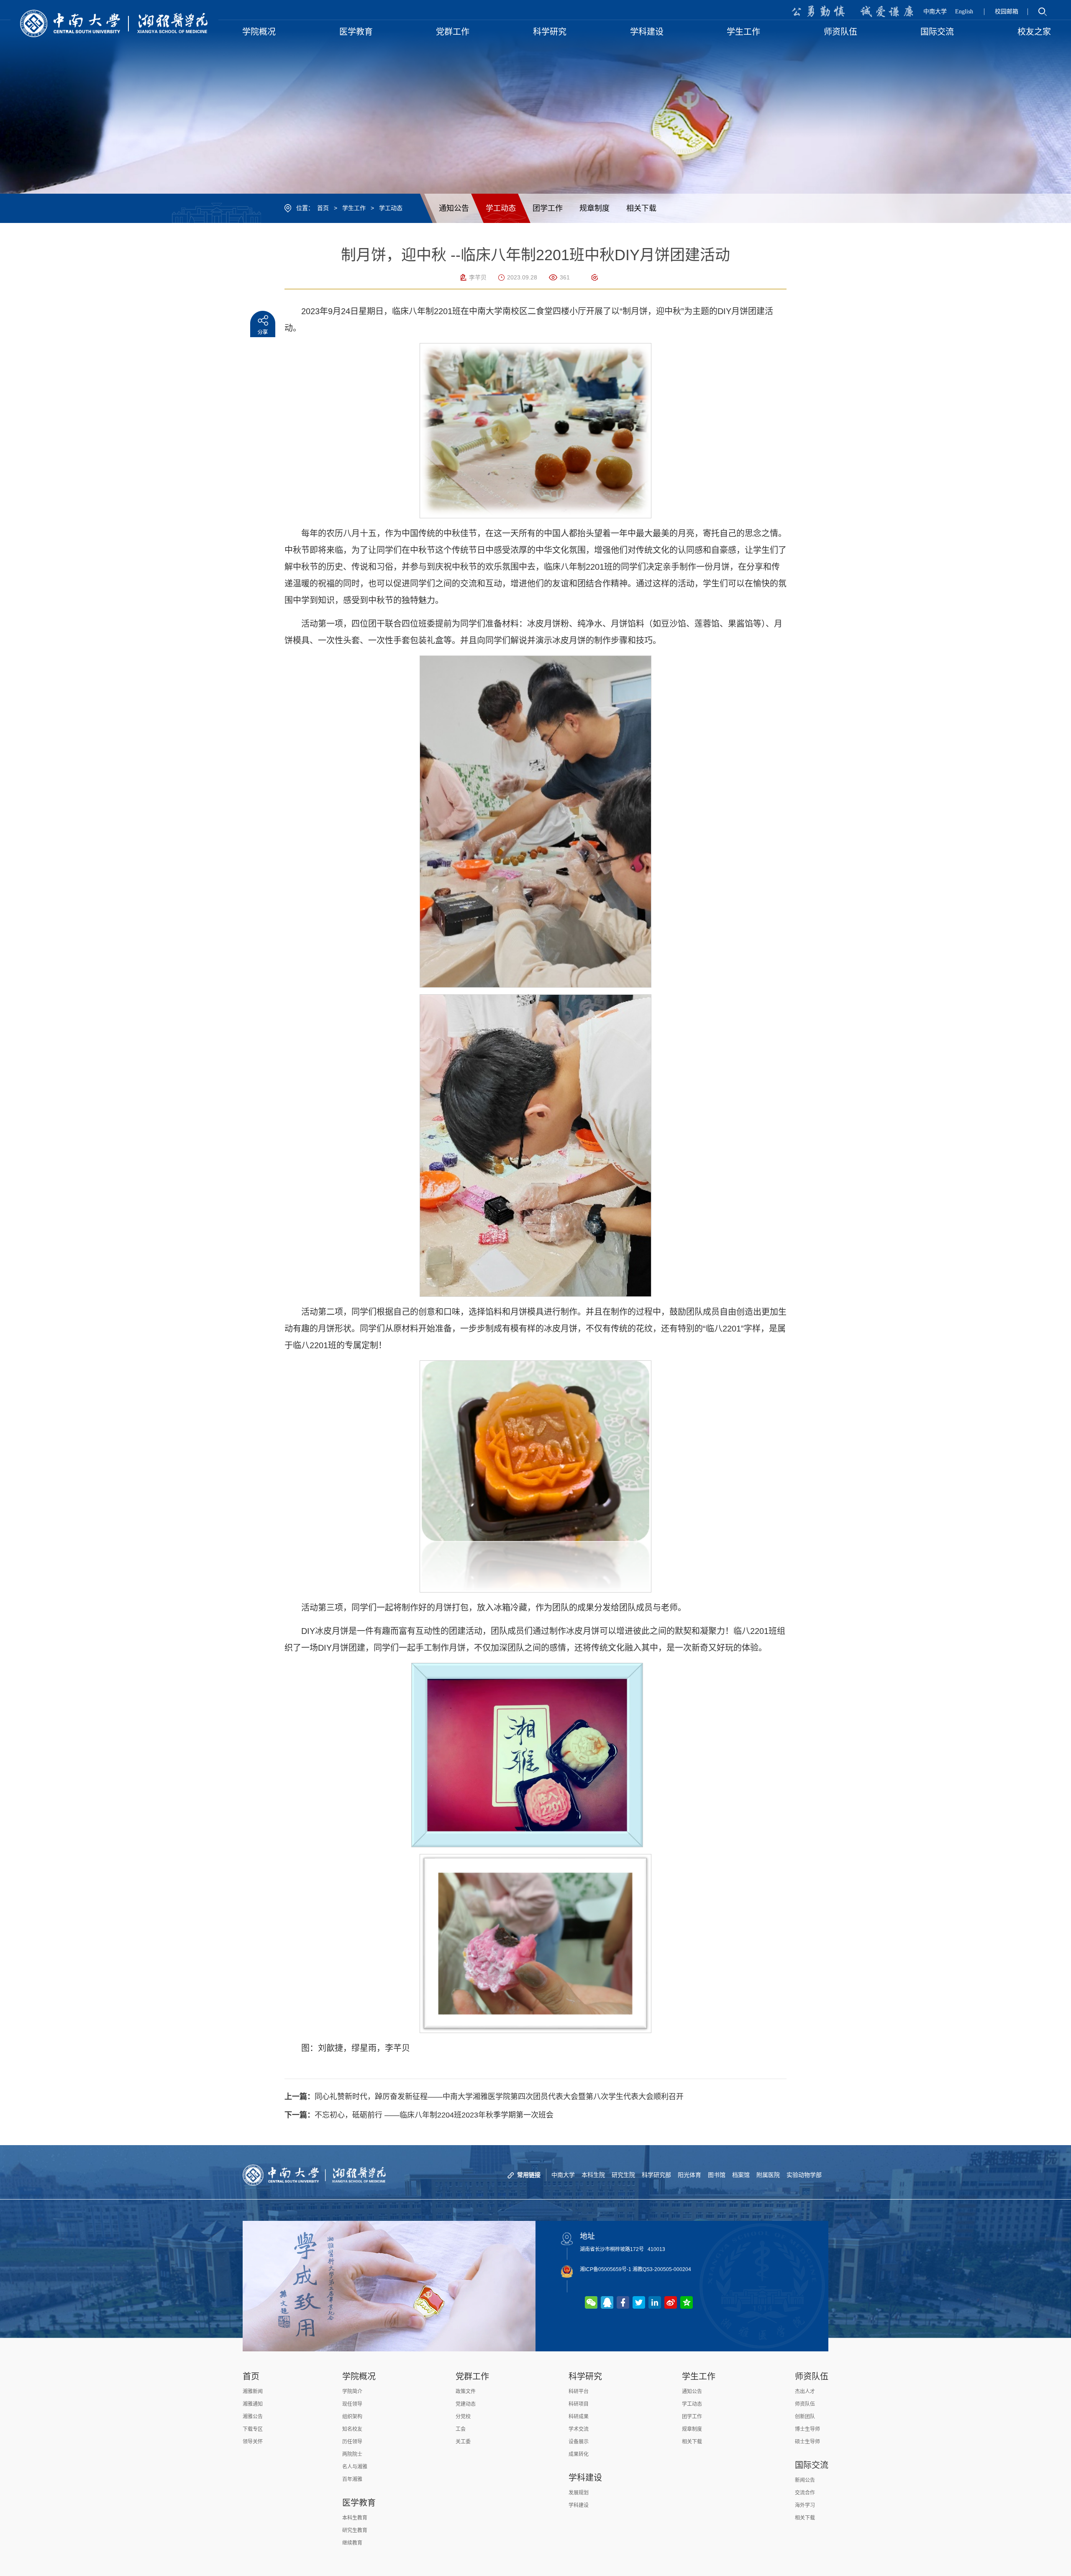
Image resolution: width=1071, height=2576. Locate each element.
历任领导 (352, 2442)
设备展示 (579, 2442)
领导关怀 (253, 2442)
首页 (323, 208)
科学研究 (585, 2376)
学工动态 (391, 208)
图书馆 (717, 2175)
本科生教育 (355, 2518)
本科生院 (593, 2175)
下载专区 (253, 2429)
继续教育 (352, 2543)
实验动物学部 (804, 2175)
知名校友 (352, 2429)
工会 (461, 2429)
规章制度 (594, 208)
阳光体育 (689, 2175)
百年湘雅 (352, 2479)
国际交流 (812, 2465)
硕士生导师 (807, 2442)
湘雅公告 (253, 2417)
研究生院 (623, 2175)
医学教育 (359, 2503)
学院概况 (359, 2376)
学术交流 (579, 2429)
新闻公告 (805, 2480)
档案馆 (741, 2175)
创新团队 (805, 2417)
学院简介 (352, 2392)
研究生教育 (355, 2530)
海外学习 (805, 2505)
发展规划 (579, 2493)
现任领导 (352, 2404)
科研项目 (579, 2404)
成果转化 (579, 2454)
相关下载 (641, 208)
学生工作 (354, 208)
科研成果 (579, 2417)
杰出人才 (805, 2392)
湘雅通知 (253, 2404)
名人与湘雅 (355, 2467)
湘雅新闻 (253, 2392)
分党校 (463, 2417)
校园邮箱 (1007, 12)
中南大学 (935, 12)
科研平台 (579, 2392)
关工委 (463, 2442)
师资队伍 (812, 2376)
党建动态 (466, 2404)
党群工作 (472, 2376)
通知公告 (454, 208)
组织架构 (352, 2417)
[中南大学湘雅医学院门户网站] (114, 23)
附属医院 (768, 2175)
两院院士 (352, 2454)
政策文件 (466, 2392)
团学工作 (548, 208)
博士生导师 (807, 2429)
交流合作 (805, 2493)
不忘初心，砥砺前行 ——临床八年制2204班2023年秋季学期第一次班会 (419, 2115)
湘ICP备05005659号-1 (606, 2269)
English (964, 12)
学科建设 (585, 2478)
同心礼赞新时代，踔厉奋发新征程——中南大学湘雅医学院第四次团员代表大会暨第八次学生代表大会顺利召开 (484, 2097)
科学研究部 (656, 2175)
